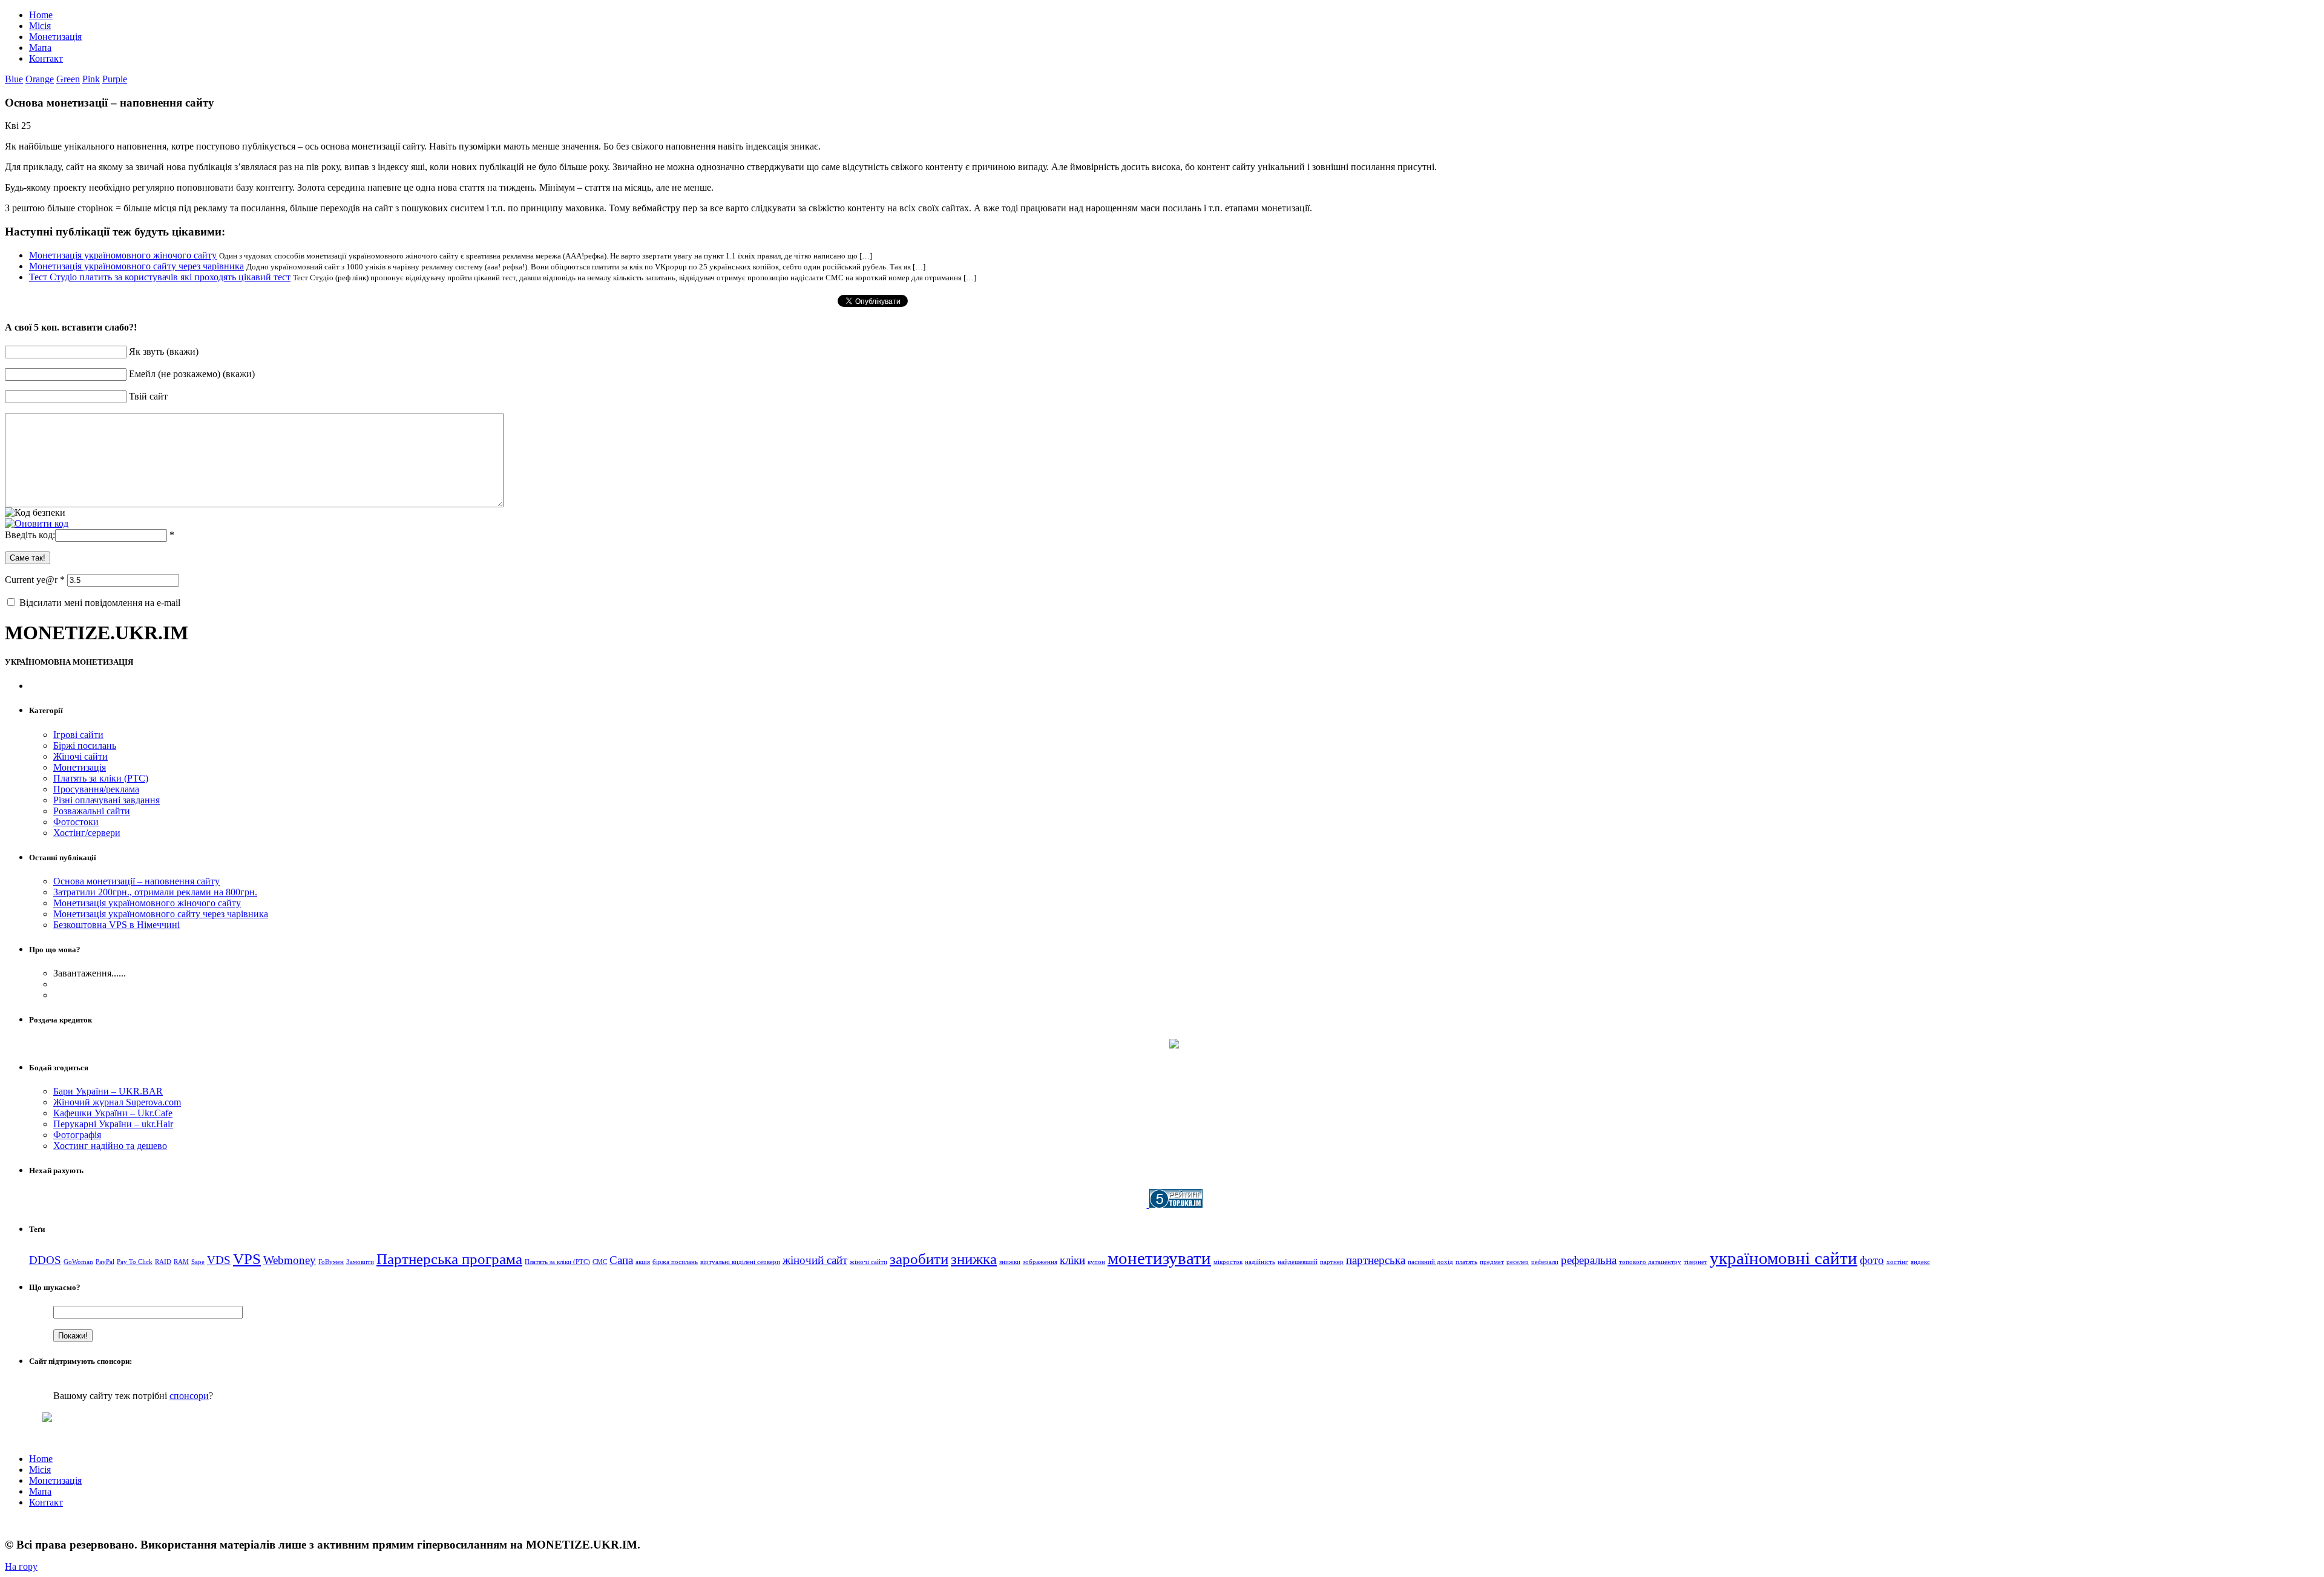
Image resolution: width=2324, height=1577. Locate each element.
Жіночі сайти (80, 756)
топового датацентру (1650, 1262)
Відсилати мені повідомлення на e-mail (100, 603)
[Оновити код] (37, 523)
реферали (1545, 1262)
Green (68, 79)
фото (1872, 1260)
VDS (219, 1260)
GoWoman (78, 1262)
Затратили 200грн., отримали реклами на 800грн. (155, 892)
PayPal (105, 1262)
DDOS (45, 1260)
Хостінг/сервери (87, 833)
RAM (181, 1262)
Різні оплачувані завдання (107, 800)
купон (1096, 1262)
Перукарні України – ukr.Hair (113, 1124)
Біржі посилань (85, 746)
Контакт (46, 58)
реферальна (1589, 1260)
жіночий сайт (815, 1260)
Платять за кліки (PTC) (101, 778)
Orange (40, 79)
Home (41, 15)
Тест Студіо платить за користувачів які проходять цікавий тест (160, 277)
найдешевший (1298, 1262)
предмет (1492, 1262)
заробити (919, 1259)
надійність (1260, 1262)
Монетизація (55, 37)
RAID (163, 1262)
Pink (91, 79)
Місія (40, 26)
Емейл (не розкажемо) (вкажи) (192, 374)
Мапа (40, 48)
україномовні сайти (1784, 1258)
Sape (198, 1262)
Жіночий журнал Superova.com (117, 1102)
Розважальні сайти (92, 811)
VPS (247, 1259)
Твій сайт (148, 396)
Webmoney (290, 1260)
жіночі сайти (868, 1262)
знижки (1010, 1262)
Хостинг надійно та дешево (110, 1146)
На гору (21, 1566)
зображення (1040, 1262)
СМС (600, 1262)
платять (1466, 1262)
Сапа (621, 1260)
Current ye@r (35, 580)
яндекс (1920, 1262)
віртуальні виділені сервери (740, 1262)
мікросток (1228, 1262)
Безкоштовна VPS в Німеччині (117, 925)
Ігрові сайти (78, 735)
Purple (115, 79)
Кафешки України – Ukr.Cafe (113, 1113)
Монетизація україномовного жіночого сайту (123, 255)
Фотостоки (76, 822)
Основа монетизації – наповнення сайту (136, 881)
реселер (1518, 1262)
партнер (1332, 1262)
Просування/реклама (96, 789)
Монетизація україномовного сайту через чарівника (136, 266)
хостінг (1897, 1262)
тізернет (1695, 1262)
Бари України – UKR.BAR (108, 1091)
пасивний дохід (1430, 1262)
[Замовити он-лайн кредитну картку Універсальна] (1174, 1045)
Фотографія (77, 1135)
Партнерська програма (449, 1259)
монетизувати (1159, 1258)
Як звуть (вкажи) (164, 351)
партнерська (1376, 1260)
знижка (974, 1259)
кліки (1072, 1260)
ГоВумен (331, 1262)
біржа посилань (675, 1262)
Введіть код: (30, 535)
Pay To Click (135, 1262)
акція (643, 1262)
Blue (14, 79)
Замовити (360, 1262)
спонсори (189, 1396)
